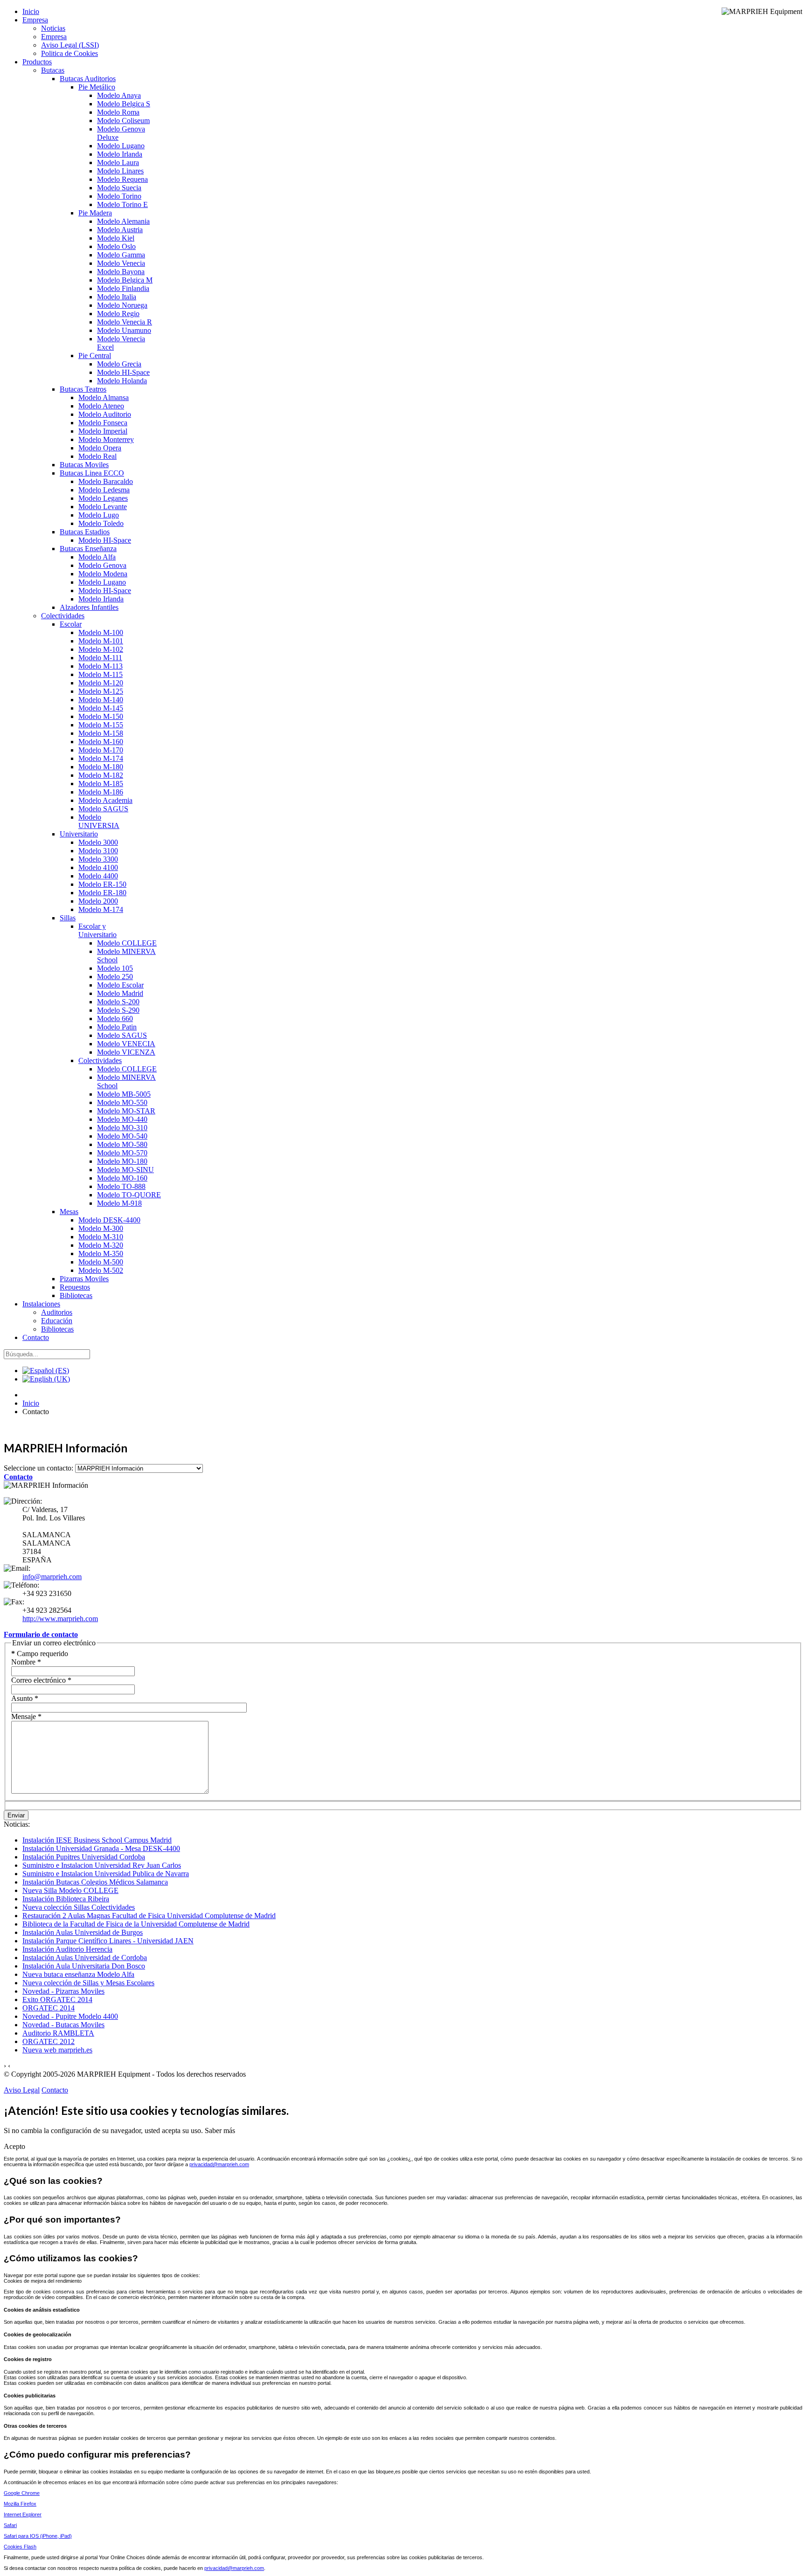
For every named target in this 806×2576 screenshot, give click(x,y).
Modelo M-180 (101, 767)
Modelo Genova (102, 565)
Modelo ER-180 (102, 893)
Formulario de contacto (41, 1634)
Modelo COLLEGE (127, 943)
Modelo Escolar (120, 985)
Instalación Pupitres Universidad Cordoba (84, 1857)
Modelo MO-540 (122, 1136)
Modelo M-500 (101, 1262)
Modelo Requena (122, 179)
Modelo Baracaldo (106, 481)
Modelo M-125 (101, 691)
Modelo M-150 (101, 716)
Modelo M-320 (101, 1245)
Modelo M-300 (101, 1228)
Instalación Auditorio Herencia (67, 1949)
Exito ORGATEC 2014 (57, 1999)
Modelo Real (97, 456)
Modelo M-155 (101, 725)
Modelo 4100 (98, 867)
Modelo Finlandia (123, 288)
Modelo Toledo (101, 523)
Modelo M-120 (101, 683)
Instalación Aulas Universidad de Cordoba (85, 1958)
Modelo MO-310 (122, 1128)
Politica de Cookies (69, 53)
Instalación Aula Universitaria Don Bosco (84, 1966)
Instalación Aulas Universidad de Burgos (83, 1932)
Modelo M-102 (101, 649)
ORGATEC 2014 (49, 2008)
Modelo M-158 (101, 733)
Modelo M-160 (101, 742)
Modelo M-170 (101, 750)
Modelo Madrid (120, 993)
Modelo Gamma (121, 255)
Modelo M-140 (101, 700)
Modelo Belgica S (124, 104)
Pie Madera (95, 213)
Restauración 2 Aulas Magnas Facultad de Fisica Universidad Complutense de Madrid (149, 1916)
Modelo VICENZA (126, 1052)
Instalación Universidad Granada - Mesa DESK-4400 (101, 1848)
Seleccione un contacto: (38, 1468)
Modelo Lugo (99, 515)
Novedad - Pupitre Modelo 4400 (70, 2016)
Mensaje (26, 1716)
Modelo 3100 (98, 851)
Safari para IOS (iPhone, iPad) (38, 2536)
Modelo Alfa (97, 557)
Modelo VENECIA (126, 1044)
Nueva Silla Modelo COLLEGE (70, 1890)
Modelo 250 (115, 977)
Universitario (79, 834)
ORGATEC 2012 (49, 2041)
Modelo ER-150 (102, 884)
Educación (57, 1321)
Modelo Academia (105, 800)
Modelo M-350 (101, 1253)
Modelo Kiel (116, 238)
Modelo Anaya (119, 95)
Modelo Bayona (121, 272)
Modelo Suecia (119, 188)
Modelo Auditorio (105, 414)
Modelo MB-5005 (124, 1094)
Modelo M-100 (101, 632)
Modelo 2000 (98, 901)
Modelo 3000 (98, 842)
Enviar (16, 1815)
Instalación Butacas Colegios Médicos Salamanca (95, 1882)
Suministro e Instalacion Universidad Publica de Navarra (106, 1874)
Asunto (25, 1698)
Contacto (36, 1337)
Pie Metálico (97, 87)
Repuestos (75, 1287)
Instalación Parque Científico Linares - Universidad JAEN (108, 1941)
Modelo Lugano (121, 146)
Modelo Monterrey (106, 439)
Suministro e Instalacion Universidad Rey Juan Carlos (102, 1865)
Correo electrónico (41, 1680)
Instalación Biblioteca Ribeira (66, 1899)
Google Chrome (22, 2493)
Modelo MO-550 (122, 1102)
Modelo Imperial (103, 431)
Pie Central (95, 356)
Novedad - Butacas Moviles (63, 2025)
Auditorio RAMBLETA (58, 2033)
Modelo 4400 (98, 876)
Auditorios (57, 1312)
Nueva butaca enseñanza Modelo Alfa (78, 1974)
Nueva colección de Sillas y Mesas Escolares (88, 1983)
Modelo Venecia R (125, 322)
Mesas (69, 1212)
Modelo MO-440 (122, 1119)
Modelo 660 (115, 1019)
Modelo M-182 (101, 775)
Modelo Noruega (122, 305)
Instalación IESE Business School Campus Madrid (97, 1840)
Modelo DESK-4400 (109, 1220)
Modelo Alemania (123, 221)
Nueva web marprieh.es (57, 2050)
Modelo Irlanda (120, 154)
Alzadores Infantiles (89, 607)
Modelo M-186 (101, 792)
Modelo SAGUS (103, 809)
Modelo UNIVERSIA (99, 821)
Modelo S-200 (118, 1002)
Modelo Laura (118, 162)
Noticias (53, 28)
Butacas (53, 70)
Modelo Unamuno (124, 330)
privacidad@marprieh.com (219, 2164)
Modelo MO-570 (122, 1153)
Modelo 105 (115, 968)
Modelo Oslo (116, 246)
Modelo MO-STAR (126, 1111)
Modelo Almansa (104, 397)
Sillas (68, 918)
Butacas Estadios (85, 532)
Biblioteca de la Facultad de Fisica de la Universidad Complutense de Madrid (136, 1924)
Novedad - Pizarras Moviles (63, 1991)
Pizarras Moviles (84, 1279)
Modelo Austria (120, 230)
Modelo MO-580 (122, 1144)
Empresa (35, 20)
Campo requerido (40, 1654)
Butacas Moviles (84, 465)
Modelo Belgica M (125, 280)
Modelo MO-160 (122, 1178)
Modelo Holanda (122, 381)
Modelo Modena (103, 574)
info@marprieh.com (52, 1577)
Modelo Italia (117, 297)
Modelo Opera (100, 448)
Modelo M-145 (101, 708)
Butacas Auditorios (88, 79)
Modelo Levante (103, 507)
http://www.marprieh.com (60, 1619)
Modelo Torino (119, 196)
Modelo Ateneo (101, 406)
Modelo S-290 (118, 1010)
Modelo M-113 (101, 666)
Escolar (71, 624)
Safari (10, 2525)
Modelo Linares (120, 171)
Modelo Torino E (122, 204)
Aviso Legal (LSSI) (70, 45)
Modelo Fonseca (103, 423)
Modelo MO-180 (122, 1161)
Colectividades (63, 616)
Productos (37, 62)
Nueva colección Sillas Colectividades (79, 1907)
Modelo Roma (118, 112)
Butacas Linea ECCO (92, 473)
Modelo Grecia (119, 364)
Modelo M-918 (119, 1203)
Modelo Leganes (103, 498)
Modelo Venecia (121, 263)
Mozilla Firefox (20, 2504)
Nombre (26, 1662)
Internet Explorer (23, 2514)
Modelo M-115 (101, 674)
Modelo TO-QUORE (129, 1195)
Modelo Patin (117, 1027)
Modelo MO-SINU (125, 1170)
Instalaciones (41, 1304)
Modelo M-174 (101, 758)
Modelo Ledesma (104, 490)
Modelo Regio (118, 314)
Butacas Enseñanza (88, 549)
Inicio (31, 11)
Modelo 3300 (98, 859)
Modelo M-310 (101, 1237)
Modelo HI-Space (123, 372)
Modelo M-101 (101, 641)
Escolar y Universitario (97, 930)
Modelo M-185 (101, 784)
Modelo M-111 (100, 658)
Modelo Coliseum (123, 121)
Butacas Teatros (83, 389)
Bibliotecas (76, 1295)
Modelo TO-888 (121, 1186)
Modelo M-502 (101, 1270)
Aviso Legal (22, 2090)
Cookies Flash (20, 2547)
